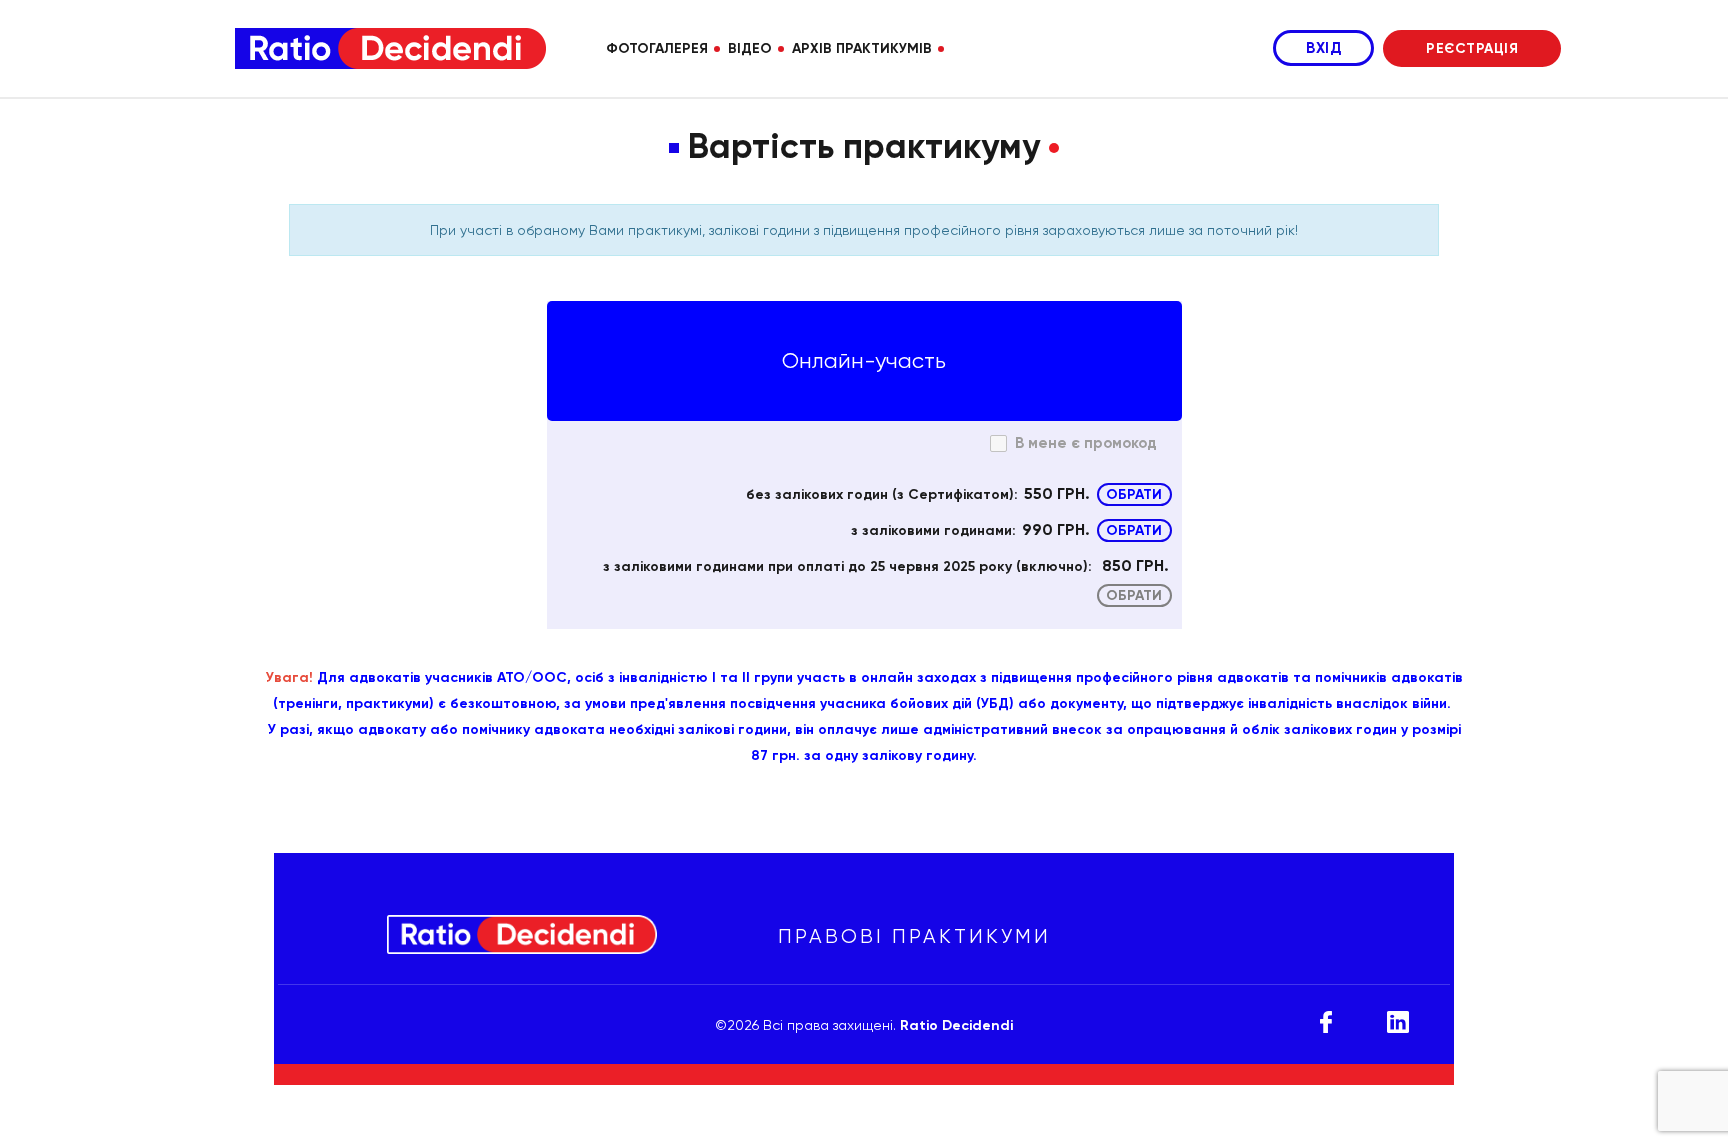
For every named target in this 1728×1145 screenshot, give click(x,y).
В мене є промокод (1086, 443)
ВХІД (1323, 48)
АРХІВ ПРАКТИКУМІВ (862, 48)
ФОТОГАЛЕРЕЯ (657, 48)
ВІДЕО (750, 48)
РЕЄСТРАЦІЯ (1472, 48)
